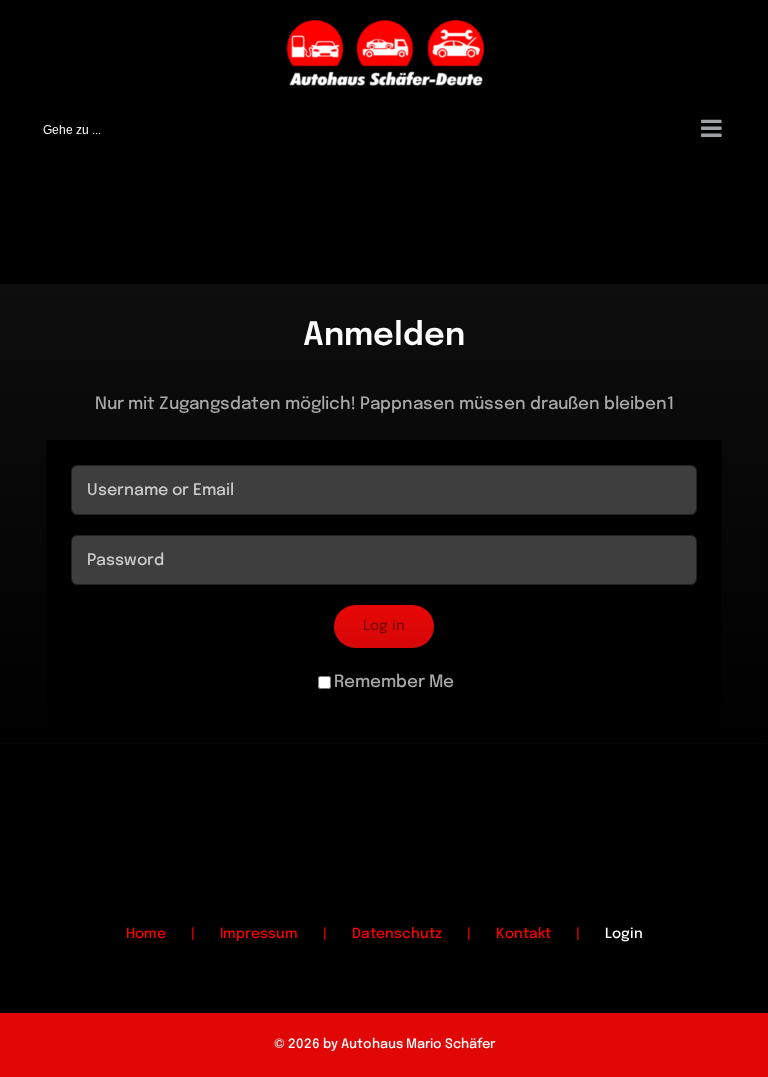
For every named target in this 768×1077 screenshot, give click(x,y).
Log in (384, 626)
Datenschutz (397, 934)
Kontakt (523, 934)
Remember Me (394, 682)
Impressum (259, 934)
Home (146, 934)
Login (624, 934)
